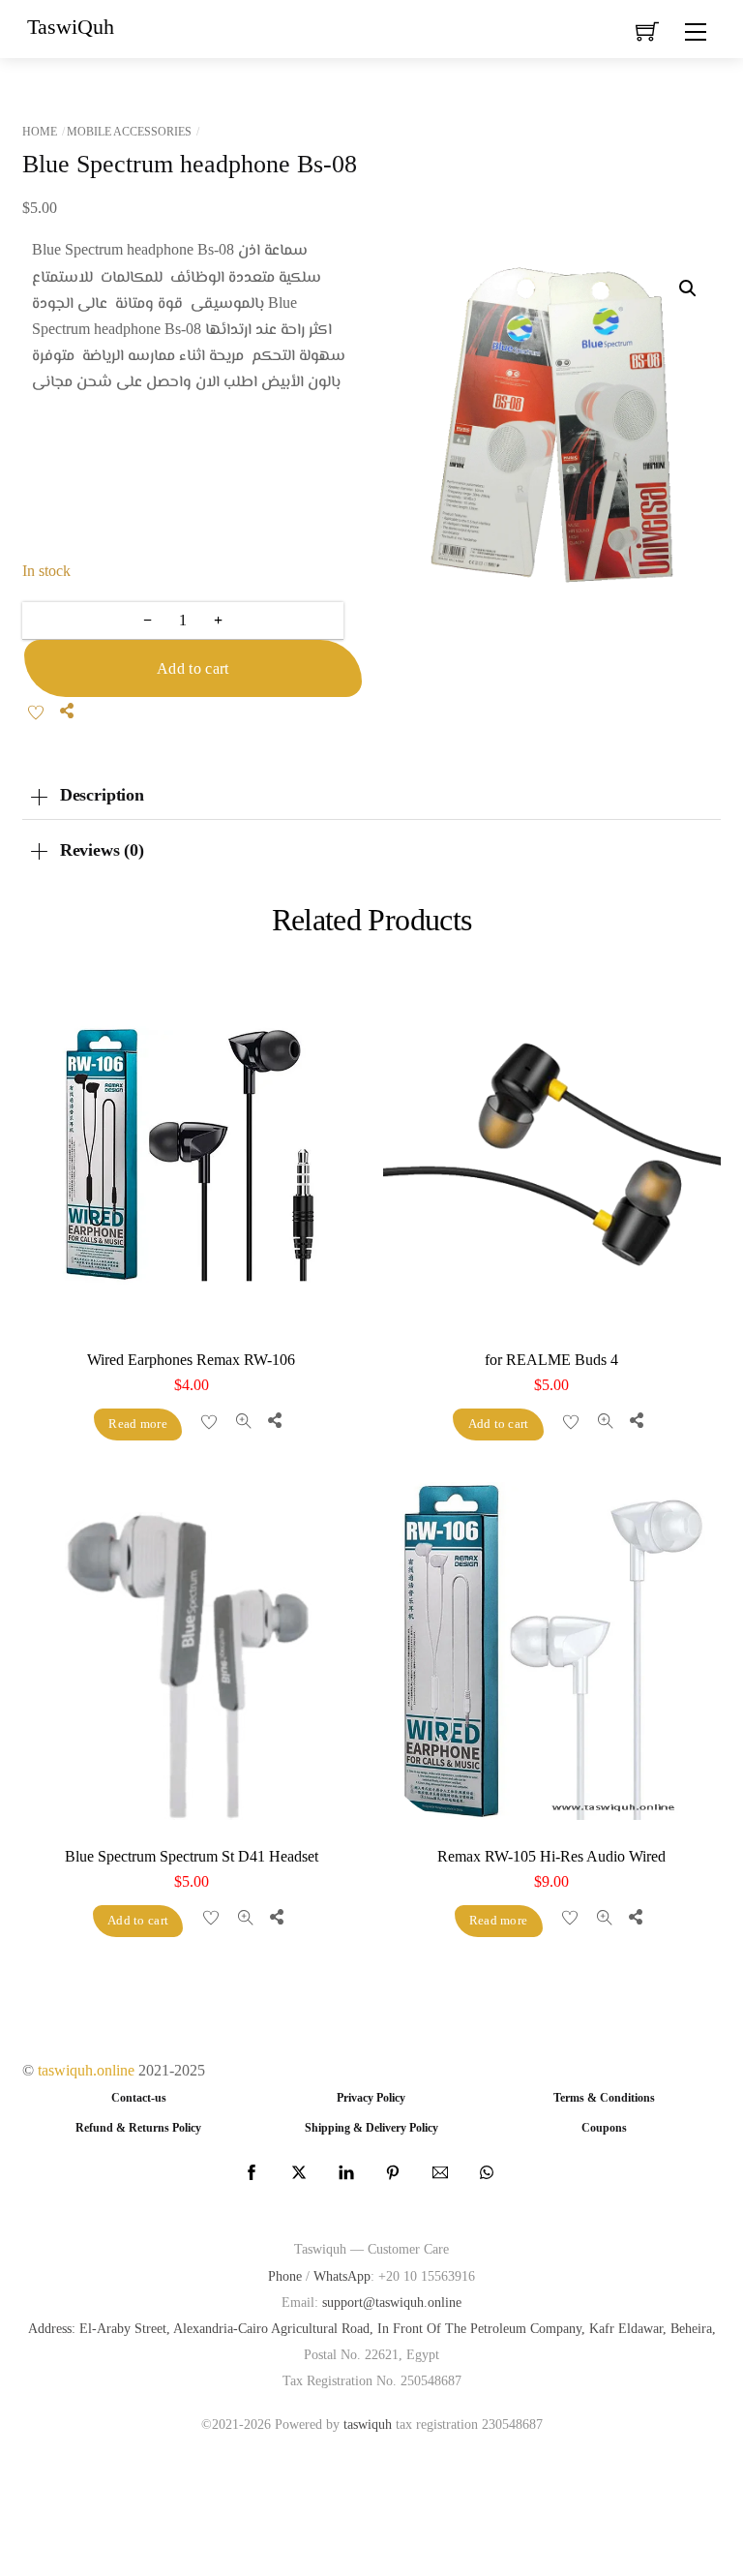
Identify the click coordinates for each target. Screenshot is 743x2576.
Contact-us (139, 2098)
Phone (285, 2276)
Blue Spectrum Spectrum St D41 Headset (192, 1856)
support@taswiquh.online (392, 2302)
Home (40, 132)
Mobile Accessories (129, 132)
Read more (137, 1424)
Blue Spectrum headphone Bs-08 (190, 164)
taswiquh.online (86, 2070)
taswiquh (368, 2424)
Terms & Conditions (604, 2098)
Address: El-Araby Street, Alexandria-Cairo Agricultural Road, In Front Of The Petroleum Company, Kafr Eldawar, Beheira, (372, 2328)
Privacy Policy (371, 2098)
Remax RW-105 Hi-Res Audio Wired (551, 1856)
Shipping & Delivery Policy (371, 2128)
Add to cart (193, 668)
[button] (688, 288)
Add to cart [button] (499, 1424)
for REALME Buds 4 (551, 1360)
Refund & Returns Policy (138, 2128)
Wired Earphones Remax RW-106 (191, 1360)
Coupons (604, 2128)
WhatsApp (342, 2276)
